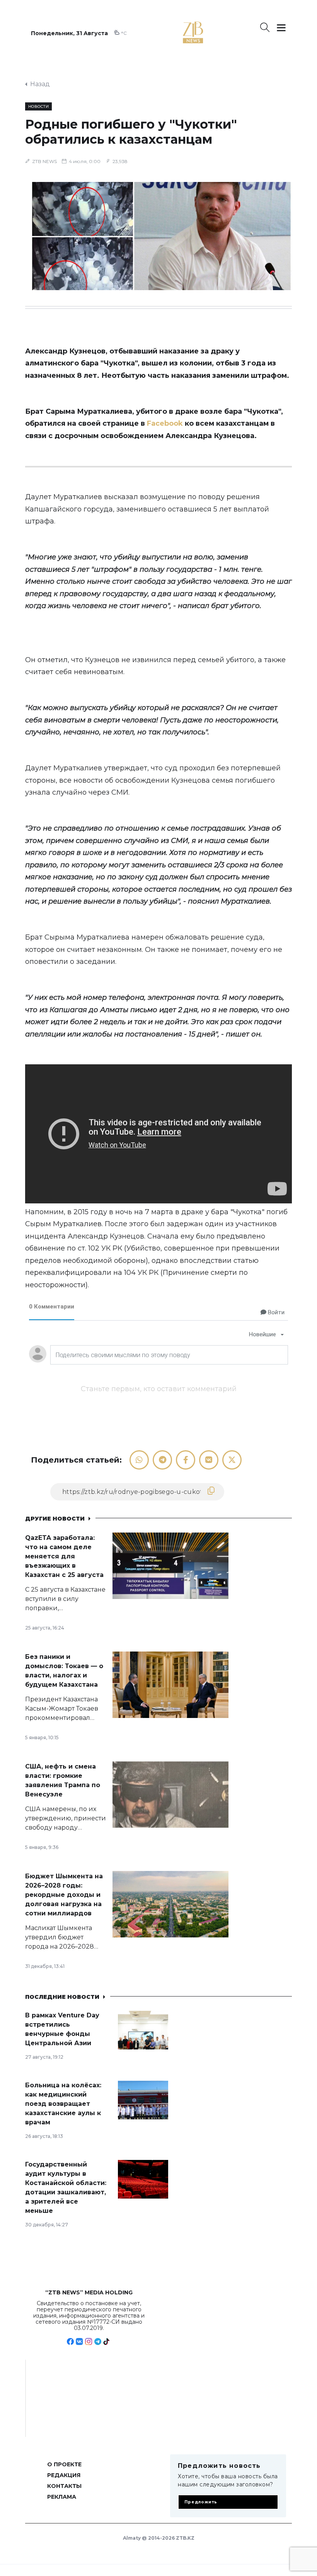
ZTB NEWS (44, 161)
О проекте (64, 2464)
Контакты (64, 2486)
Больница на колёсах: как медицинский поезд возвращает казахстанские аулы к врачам (63, 2104)
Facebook (165, 423)
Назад (40, 84)
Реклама (62, 2497)
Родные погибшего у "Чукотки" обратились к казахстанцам (131, 132)
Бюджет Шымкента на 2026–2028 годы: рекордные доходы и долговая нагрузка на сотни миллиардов (64, 1895)
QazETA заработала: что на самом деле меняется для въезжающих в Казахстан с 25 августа (64, 1556)
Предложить (201, 2502)
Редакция (64, 2475)
